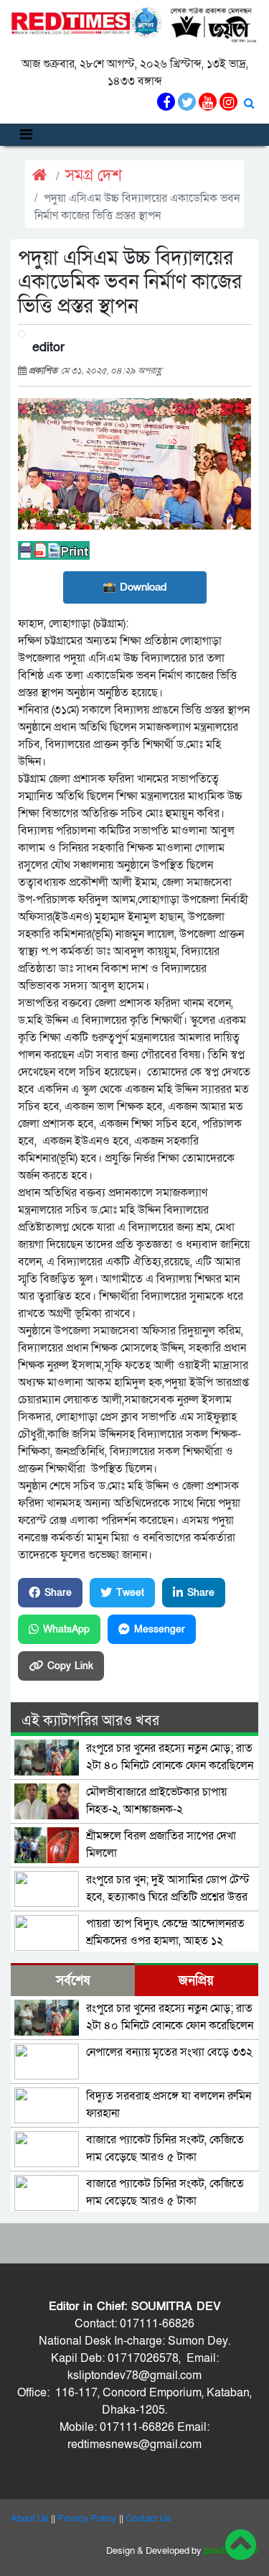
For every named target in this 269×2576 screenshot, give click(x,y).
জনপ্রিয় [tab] (196, 1981)
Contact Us (148, 2519)
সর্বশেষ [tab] (73, 1981)
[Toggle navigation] (26, 135)
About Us (30, 2519)
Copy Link (70, 1666)
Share (58, 1593)
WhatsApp (66, 1629)
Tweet (130, 1593)
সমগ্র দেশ (94, 176)
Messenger (160, 1629)
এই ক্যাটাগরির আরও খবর (90, 1721)
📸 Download (134, 587)
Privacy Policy (87, 2519)
